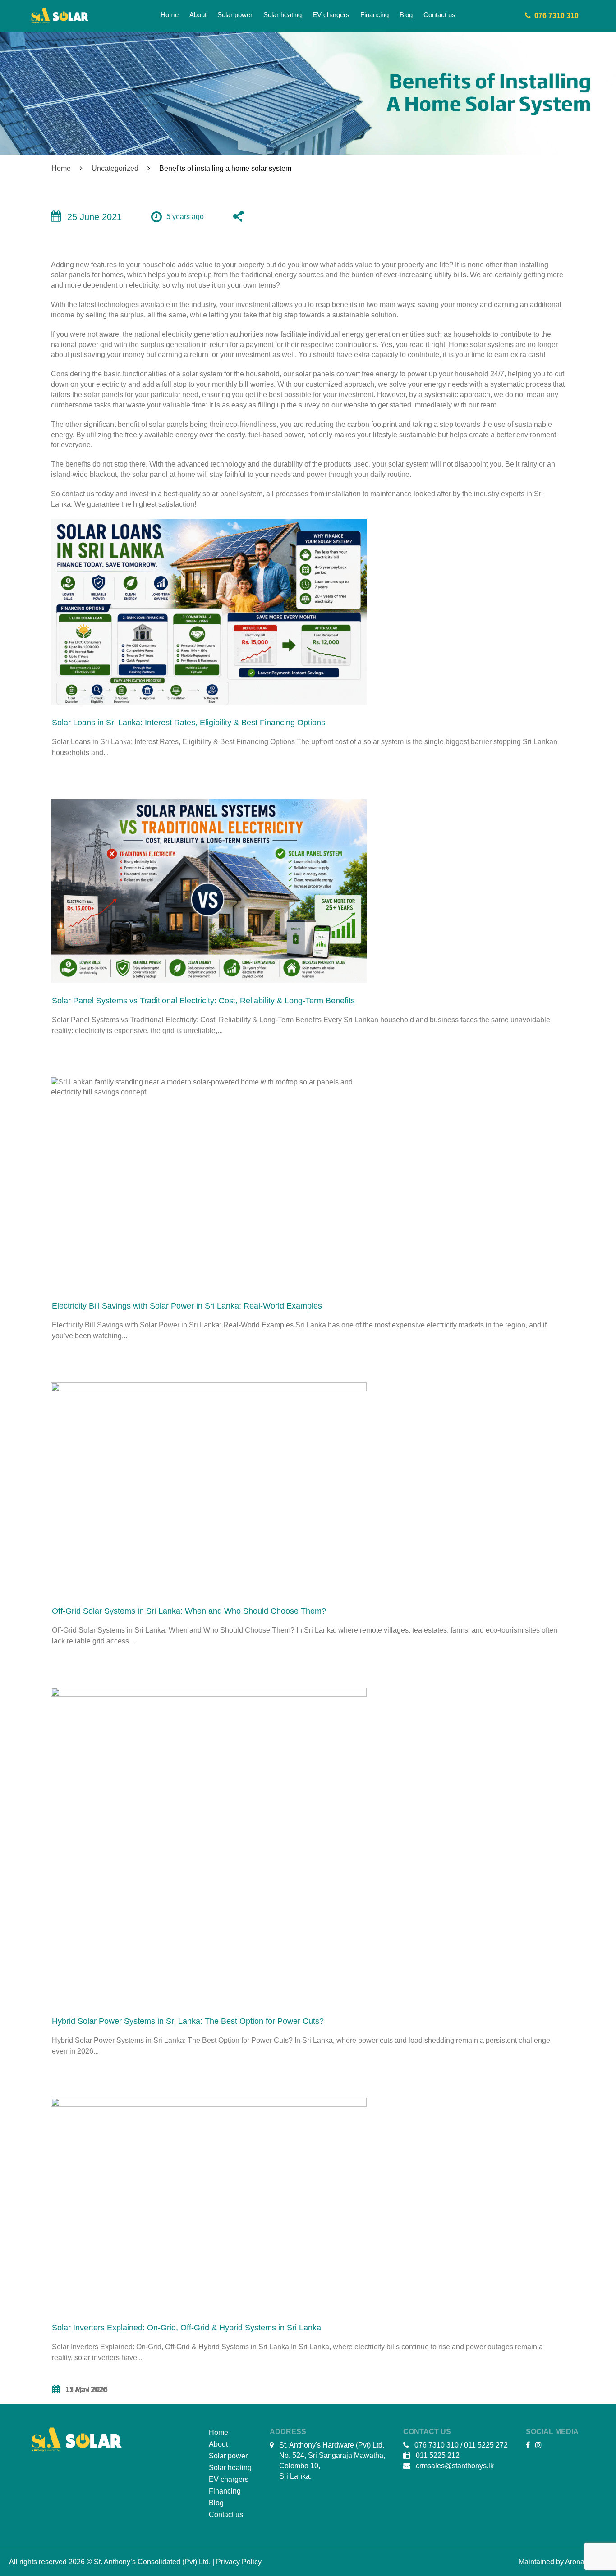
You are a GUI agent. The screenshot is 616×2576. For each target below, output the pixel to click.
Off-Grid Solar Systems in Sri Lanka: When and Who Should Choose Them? (189, 1611)
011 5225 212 (438, 2455)
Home (61, 168)
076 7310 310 (555, 16)
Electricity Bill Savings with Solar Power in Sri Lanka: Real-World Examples (187, 1306)
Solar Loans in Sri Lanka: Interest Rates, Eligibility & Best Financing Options (188, 723)
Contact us (226, 2514)
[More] (243, 218)
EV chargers (229, 2479)
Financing (225, 2491)
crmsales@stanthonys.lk (455, 2466)
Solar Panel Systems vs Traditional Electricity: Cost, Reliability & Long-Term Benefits (203, 1001)
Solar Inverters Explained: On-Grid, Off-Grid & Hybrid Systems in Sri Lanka (186, 2328)
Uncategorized (115, 168)
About (218, 2444)
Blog (216, 2503)
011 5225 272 (486, 2445)
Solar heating (230, 2468)
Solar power (228, 2456)
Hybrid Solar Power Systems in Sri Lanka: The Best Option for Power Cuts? (188, 2021)
